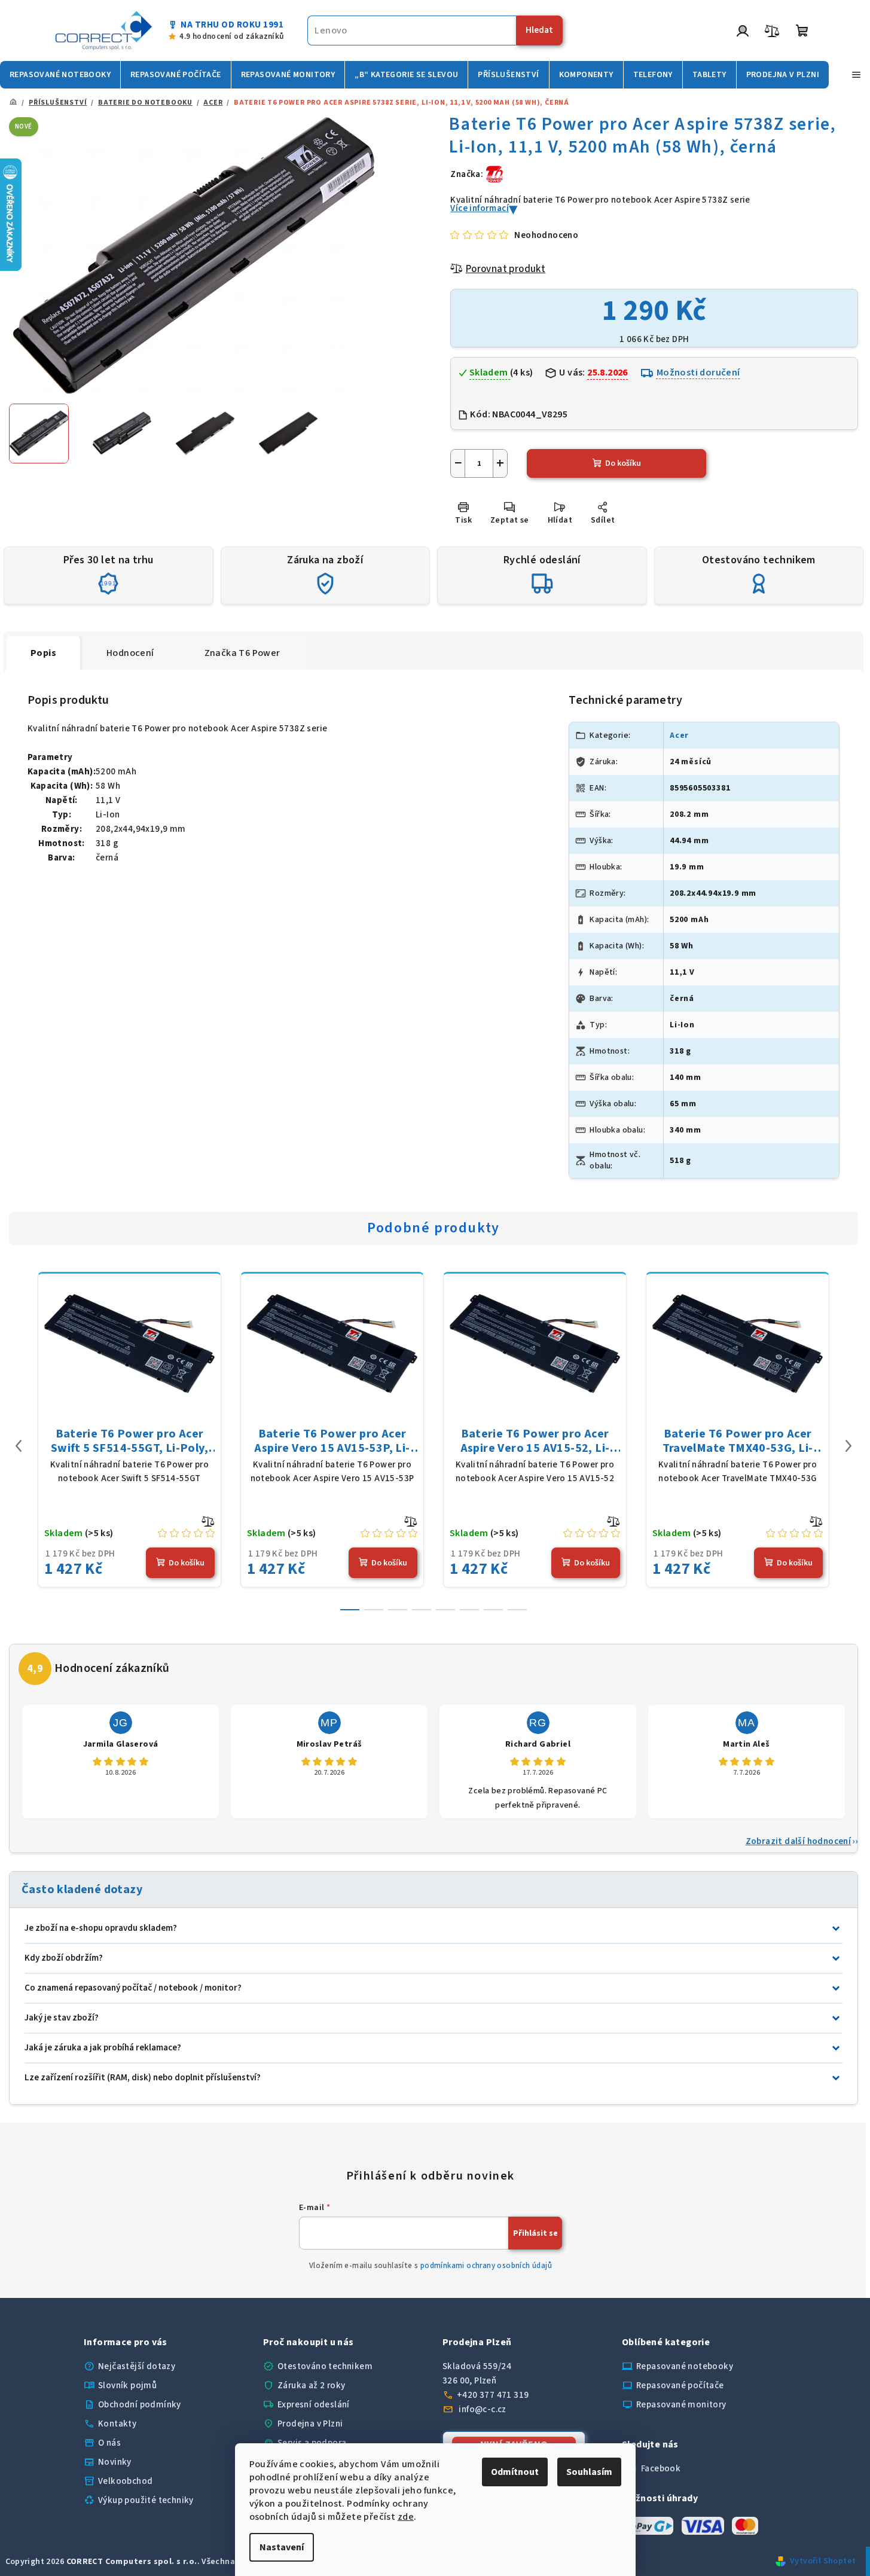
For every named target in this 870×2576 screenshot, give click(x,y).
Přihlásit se (535, 2233)
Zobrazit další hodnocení (799, 1841)
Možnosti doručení (698, 373)
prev (19, 1446)
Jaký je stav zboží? (62, 2018)
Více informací (480, 208)
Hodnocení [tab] (130, 653)
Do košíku (623, 463)
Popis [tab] (43, 653)
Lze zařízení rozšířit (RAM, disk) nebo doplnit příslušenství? (143, 2078)
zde (406, 2517)
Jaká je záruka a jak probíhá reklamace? (103, 2048)
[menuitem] (60, 75)
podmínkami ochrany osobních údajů (486, 2266)
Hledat (539, 30)
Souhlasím (589, 2472)
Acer (679, 735)
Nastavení (282, 2547)
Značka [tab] (242, 653)
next (848, 1446)
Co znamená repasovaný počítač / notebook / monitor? (133, 1988)
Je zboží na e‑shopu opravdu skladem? (101, 1928)
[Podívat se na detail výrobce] (494, 174)
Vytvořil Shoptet (823, 2561)
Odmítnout (515, 2472)
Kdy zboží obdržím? (64, 1958)
